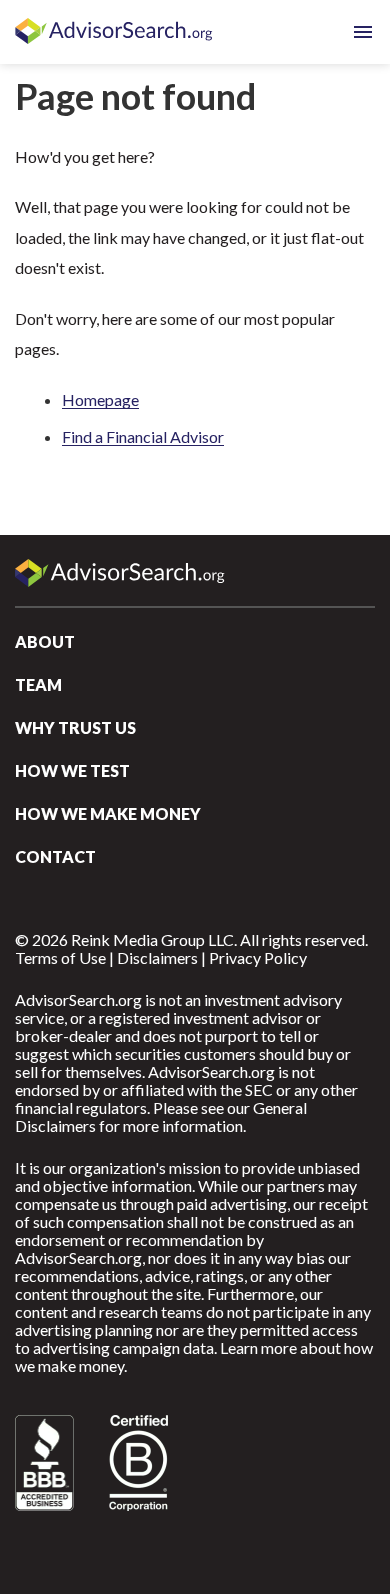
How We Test (72, 770)
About (45, 641)
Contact (55, 856)
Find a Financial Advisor (143, 436)
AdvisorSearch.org (115, 32)
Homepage (100, 399)
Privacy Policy (258, 957)
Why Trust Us (75, 727)
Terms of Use (60, 957)
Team (38, 684)
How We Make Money (108, 813)
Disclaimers (157, 957)
